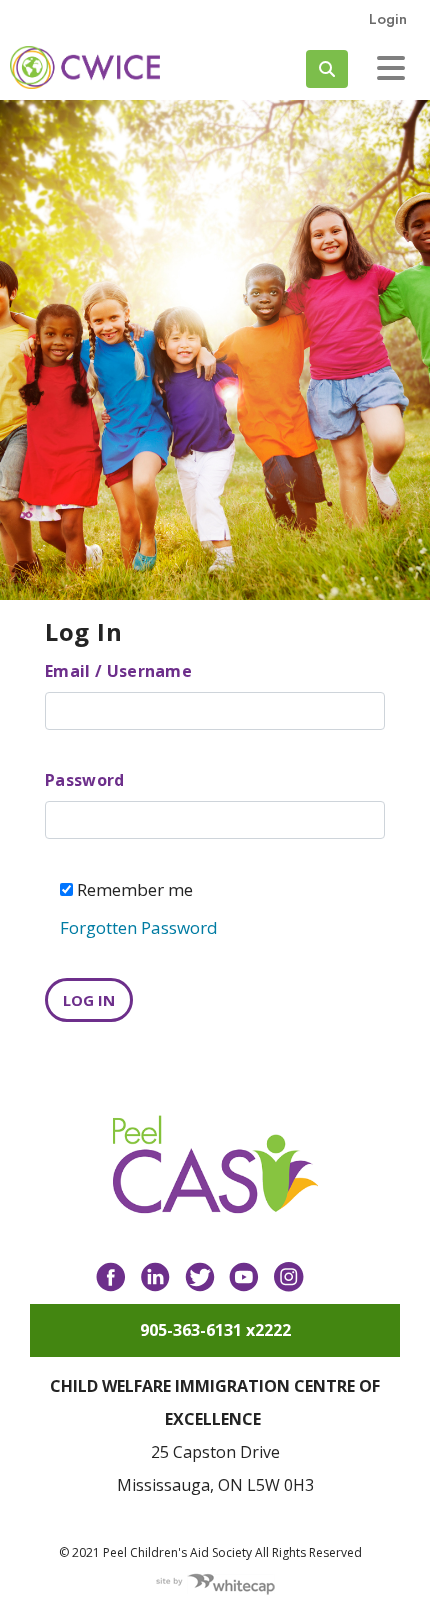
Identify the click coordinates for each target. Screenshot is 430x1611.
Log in (89, 1000)
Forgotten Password (139, 927)
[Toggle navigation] (391, 68)
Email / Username (118, 671)
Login (388, 19)
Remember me (133, 889)
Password (85, 780)
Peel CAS (85, 67)
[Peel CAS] (215, 1165)
